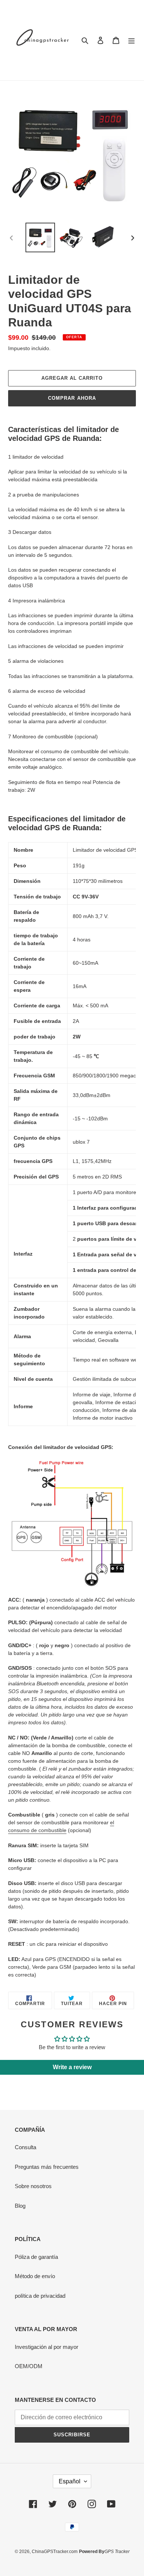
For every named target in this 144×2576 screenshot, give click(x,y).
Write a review (72, 2067)
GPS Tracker (117, 2552)
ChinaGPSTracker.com (55, 2552)
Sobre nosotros (33, 2186)
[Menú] (131, 40)
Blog (20, 2206)
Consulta (25, 2147)
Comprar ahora (72, 398)
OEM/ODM (29, 2366)
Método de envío (35, 2276)
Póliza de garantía (36, 2257)
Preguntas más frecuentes (47, 2167)
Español (70, 2481)
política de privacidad (40, 2296)
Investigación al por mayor (47, 2347)
